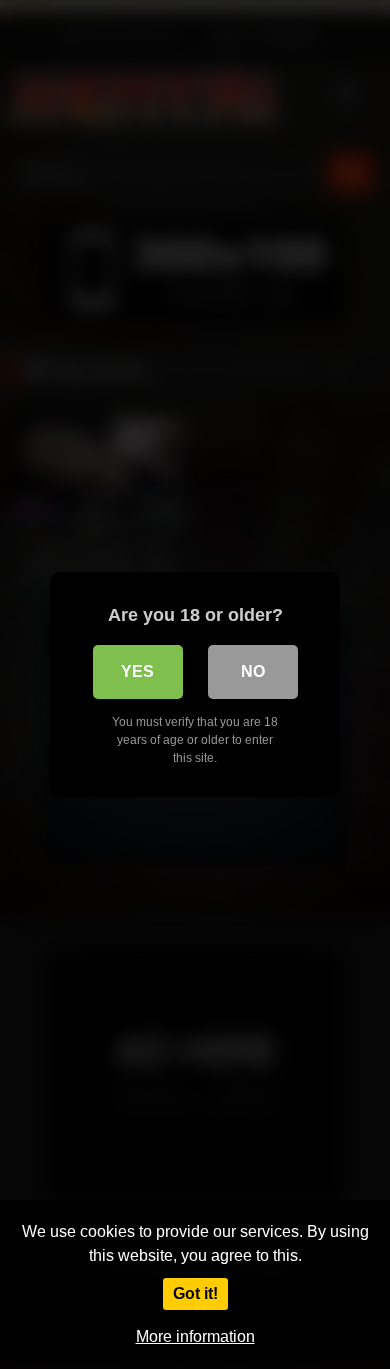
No (253, 671)
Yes (137, 671)
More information (195, 1336)
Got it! (195, 1293)
